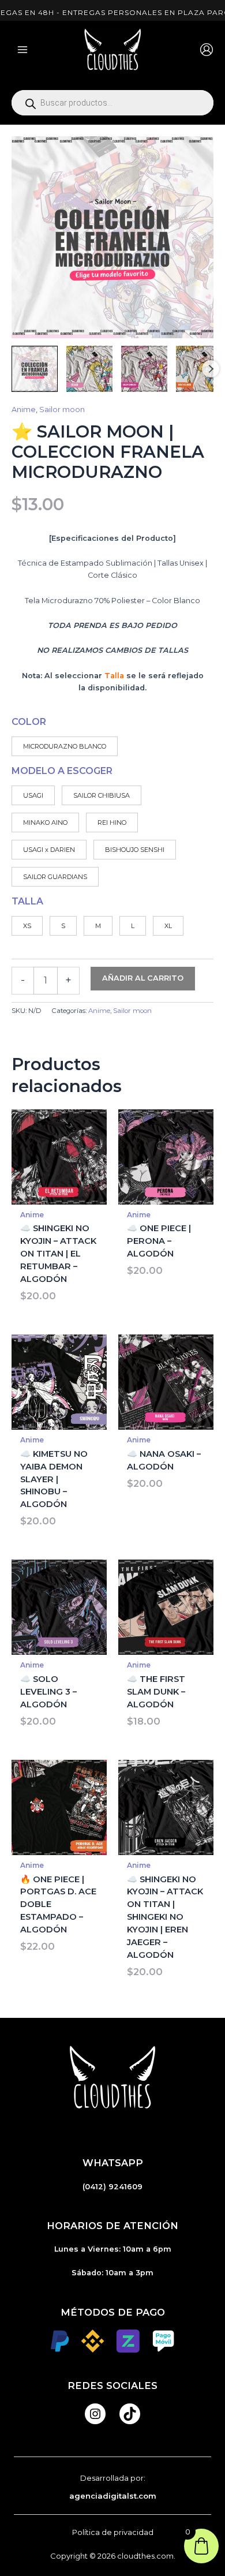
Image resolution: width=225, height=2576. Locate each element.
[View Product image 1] (35, 369)
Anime (24, 410)
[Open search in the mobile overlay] (112, 103)
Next (211, 369)
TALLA (27, 901)
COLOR (29, 722)
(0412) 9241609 (112, 2187)
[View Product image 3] (144, 369)
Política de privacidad (113, 2532)
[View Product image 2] (89, 369)
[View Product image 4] (199, 369)
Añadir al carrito (143, 978)
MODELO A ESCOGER (62, 771)
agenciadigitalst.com (113, 2496)
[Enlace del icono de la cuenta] (207, 50)
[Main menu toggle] (22, 50)
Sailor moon (62, 410)
